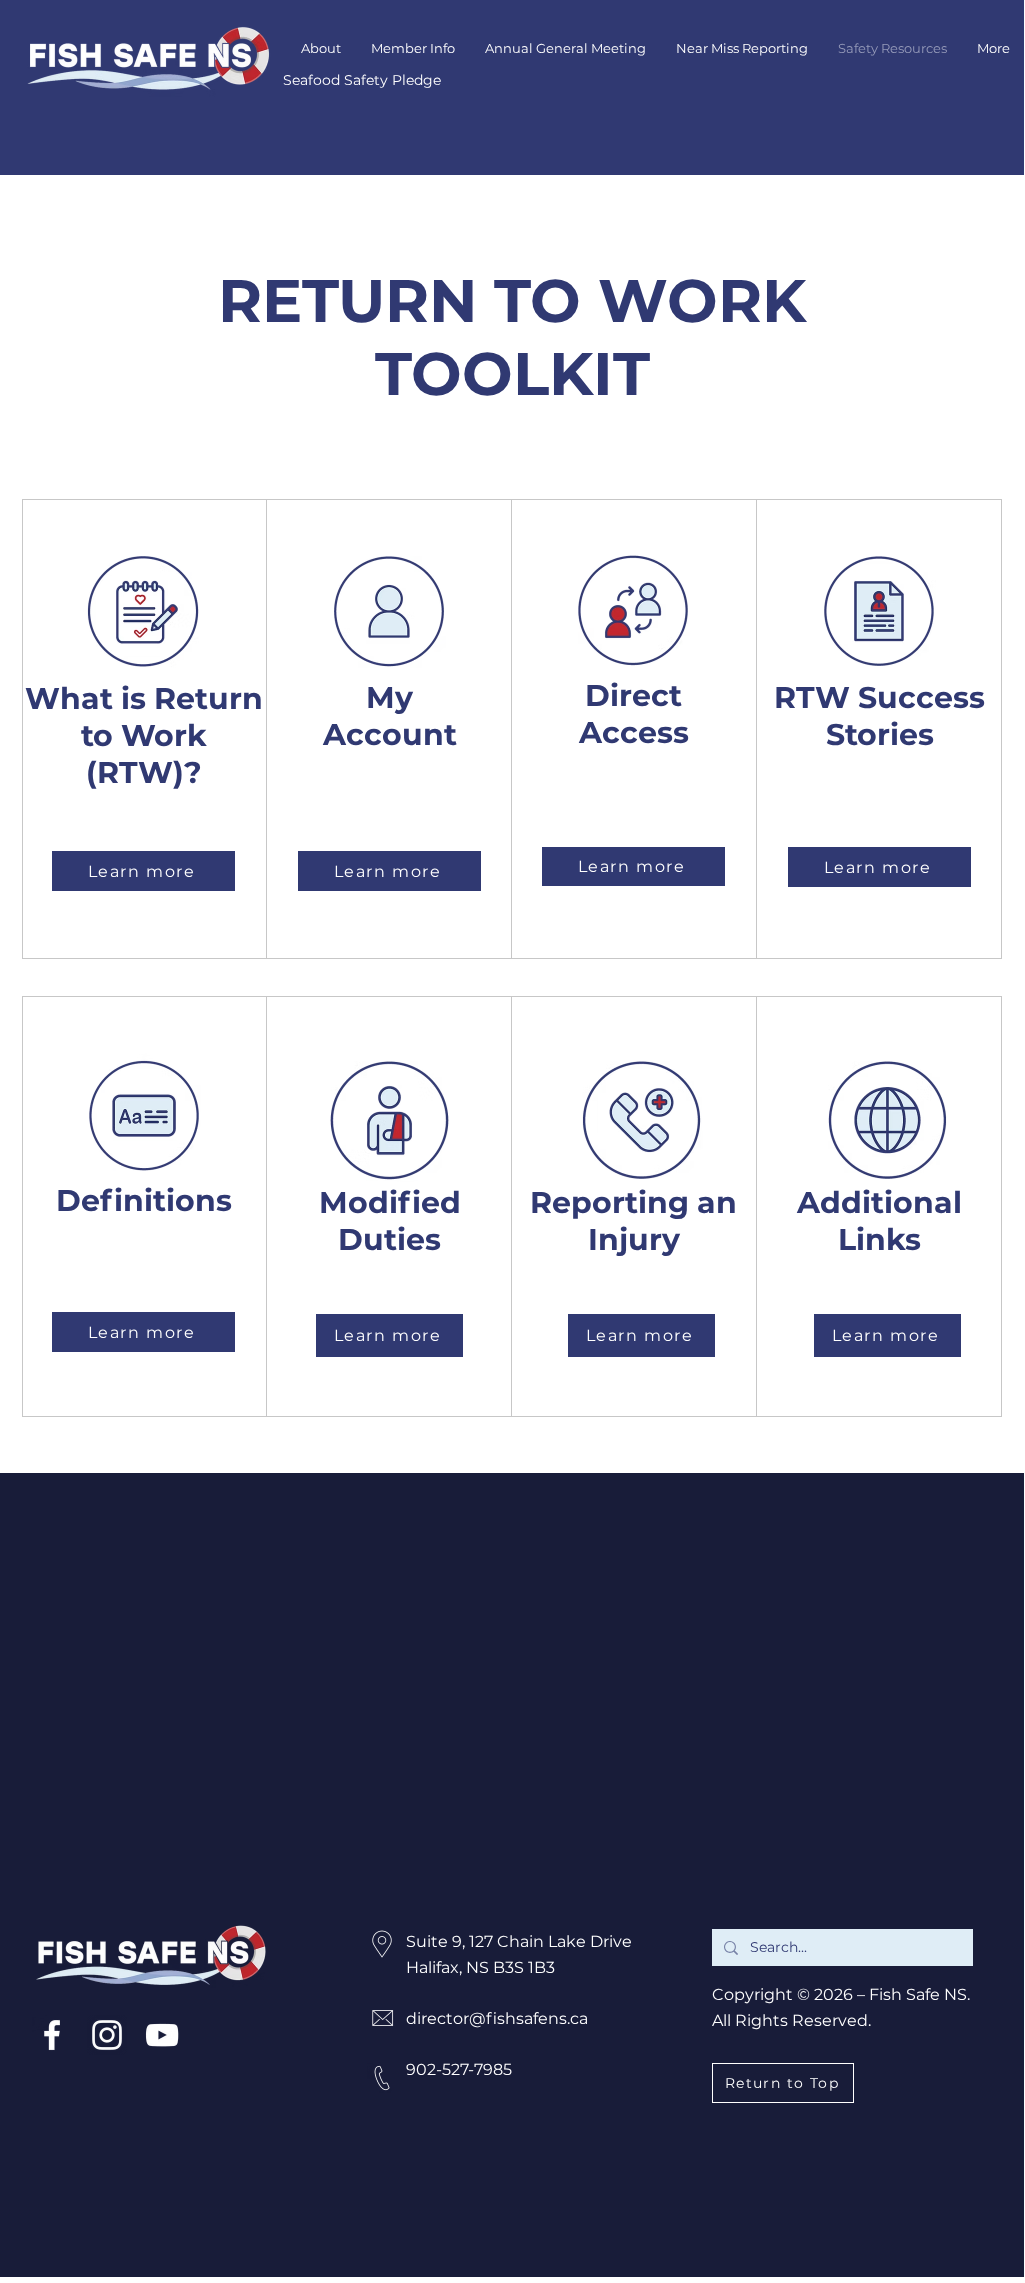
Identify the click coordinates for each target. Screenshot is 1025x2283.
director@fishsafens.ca (497, 2018)
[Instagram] (107, 2035)
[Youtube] (162, 2035)
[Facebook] (52, 2035)
